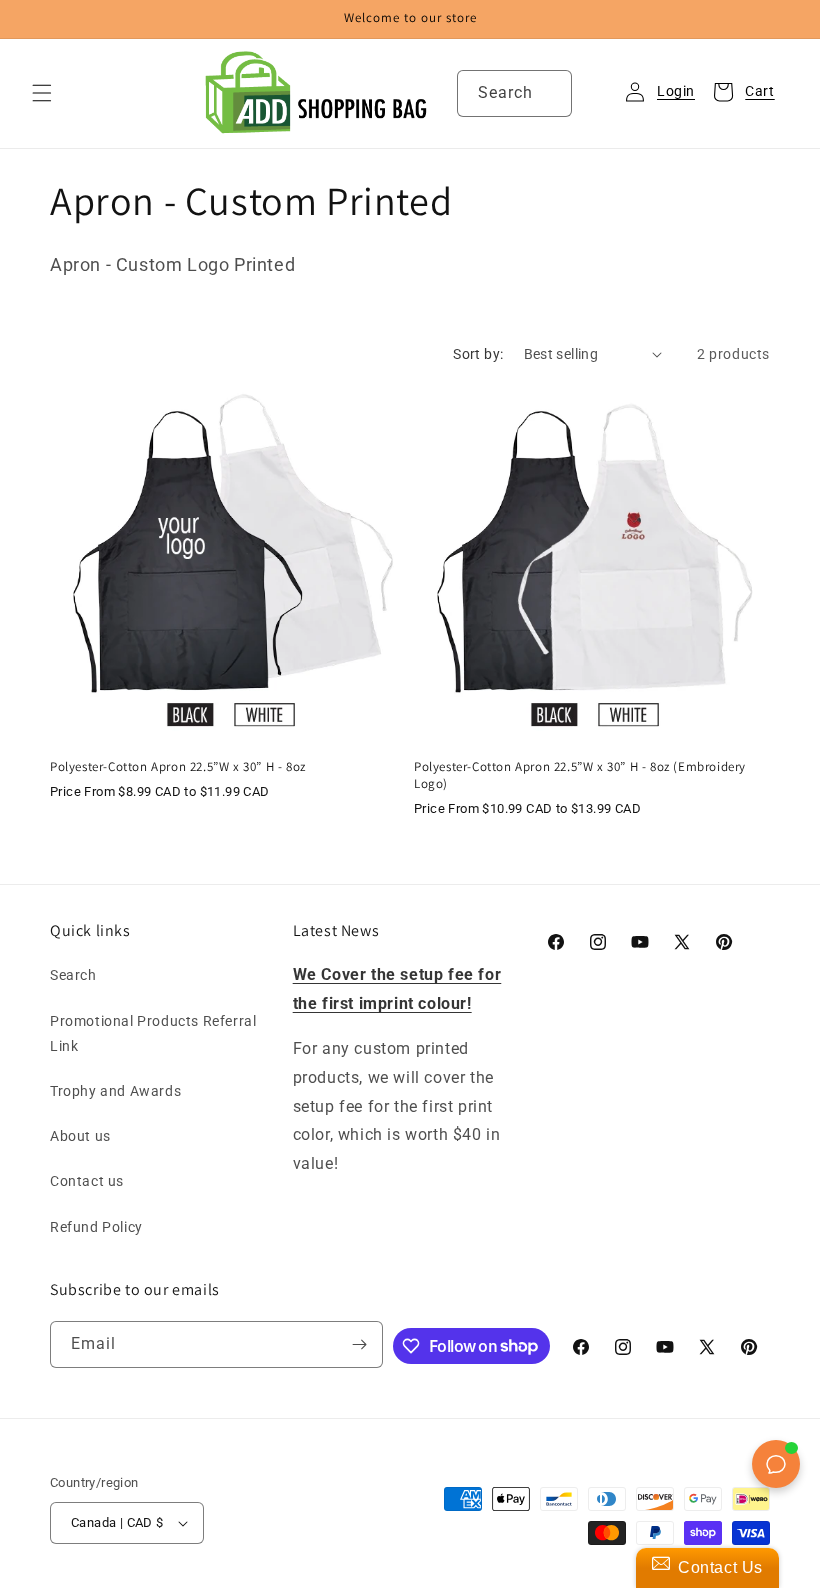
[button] (42, 93)
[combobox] (514, 93)
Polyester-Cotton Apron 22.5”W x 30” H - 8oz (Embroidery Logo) (580, 775)
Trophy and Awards (115, 1091)
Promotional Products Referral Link (153, 1033)
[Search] (549, 93)
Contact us (87, 1181)
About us (80, 1136)
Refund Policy (96, 1227)
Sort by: (478, 354)
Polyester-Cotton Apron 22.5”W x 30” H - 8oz (178, 767)
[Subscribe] (360, 1344)
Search (73, 975)
